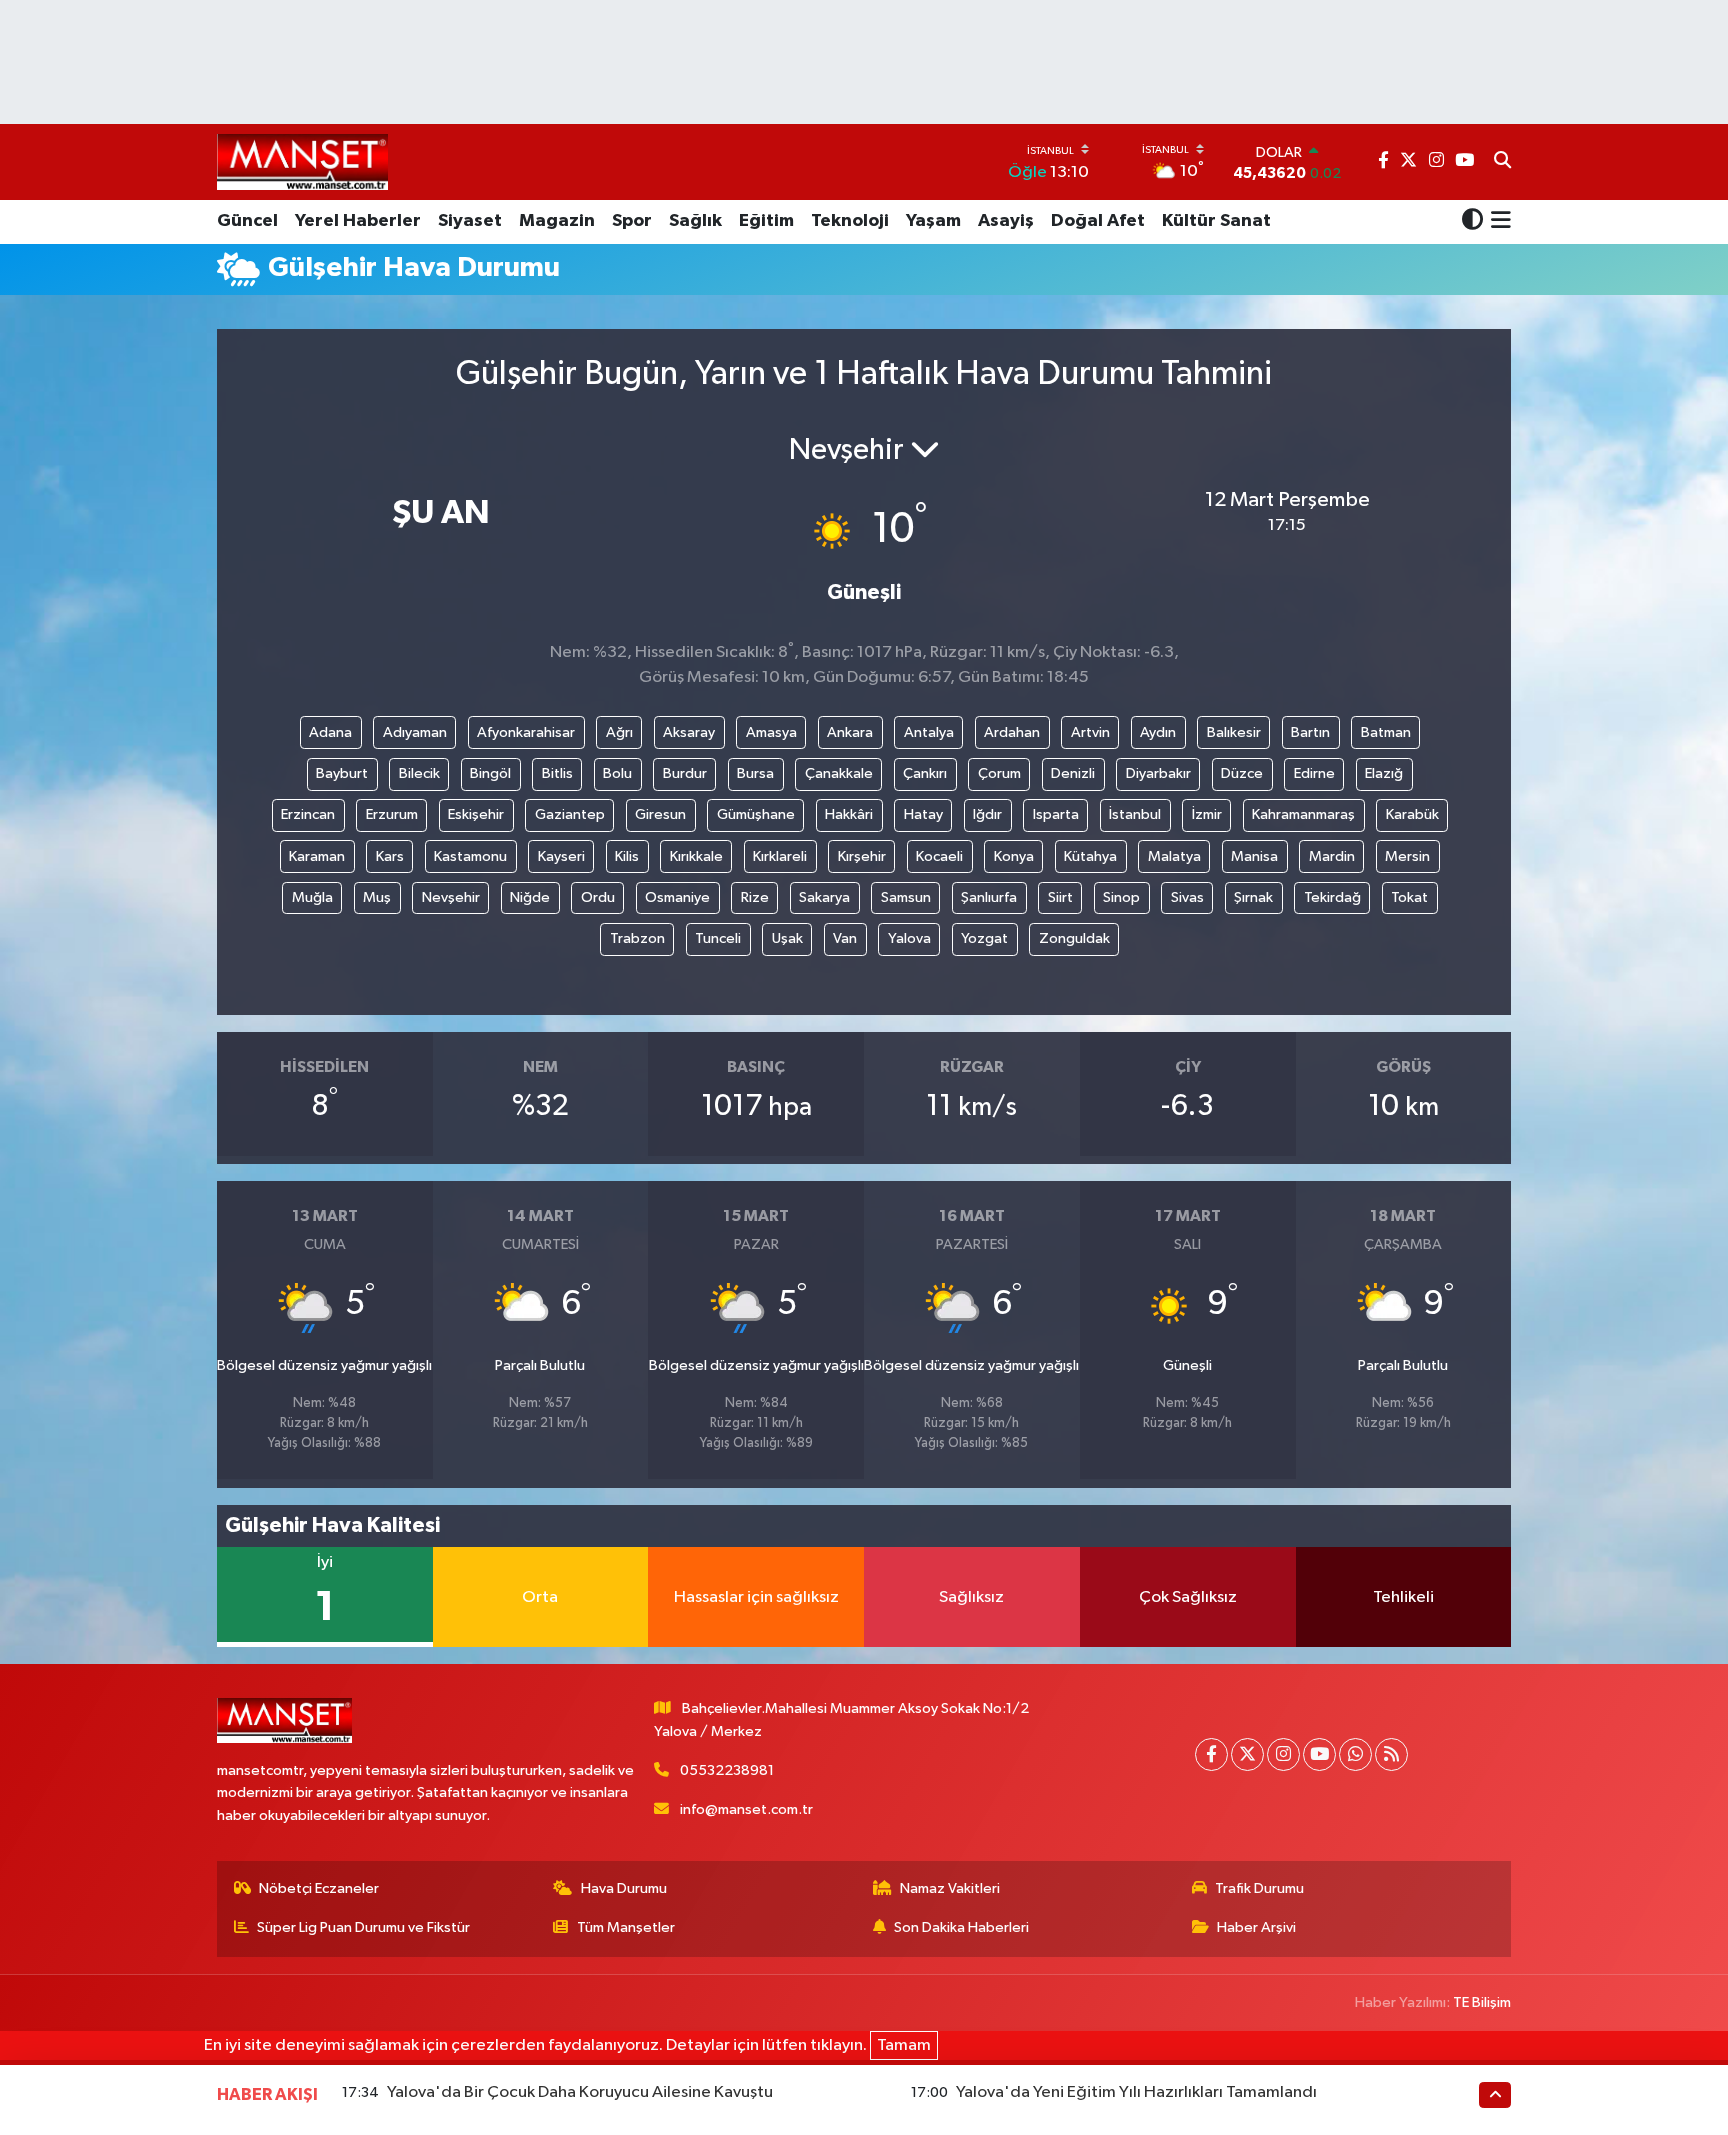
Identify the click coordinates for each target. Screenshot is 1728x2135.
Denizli (1073, 773)
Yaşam (933, 221)
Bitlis (557, 773)
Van (845, 938)
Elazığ (1384, 773)
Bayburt (342, 773)
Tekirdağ (1332, 897)
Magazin (557, 221)
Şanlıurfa (989, 897)
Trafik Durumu (1259, 1888)
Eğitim (766, 221)
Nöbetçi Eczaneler (319, 1888)
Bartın (1310, 732)
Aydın (1158, 732)
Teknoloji (850, 221)
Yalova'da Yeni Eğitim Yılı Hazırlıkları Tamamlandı (1136, 2092)
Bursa (755, 773)
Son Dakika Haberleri (961, 1927)
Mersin (1407, 856)
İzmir (1207, 814)
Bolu (617, 773)
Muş (377, 897)
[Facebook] (1211, 1754)
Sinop (1121, 897)
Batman (1386, 732)
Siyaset (470, 221)
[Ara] (1502, 162)
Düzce (1242, 773)
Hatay (923, 814)
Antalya (929, 732)
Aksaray (689, 732)
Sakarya (824, 897)
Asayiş (1006, 221)
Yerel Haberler (358, 221)
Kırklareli (780, 856)
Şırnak (1253, 897)
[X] (1247, 1754)
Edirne (1314, 773)
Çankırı (925, 773)
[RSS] (1391, 1754)
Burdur (685, 773)
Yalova (909, 938)
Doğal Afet (1098, 221)
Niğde (530, 897)
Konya (1014, 856)
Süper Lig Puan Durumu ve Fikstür (363, 1927)
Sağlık (695, 221)
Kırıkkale (696, 856)
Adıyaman (415, 732)
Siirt (1060, 897)
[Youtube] (1319, 1754)
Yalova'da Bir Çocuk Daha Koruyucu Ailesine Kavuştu (580, 2092)
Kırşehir (862, 856)
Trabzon (637, 938)
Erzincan (308, 814)
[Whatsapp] (1355, 1754)
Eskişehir (476, 814)
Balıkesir (1234, 732)
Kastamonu (470, 856)
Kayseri (561, 856)
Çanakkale (839, 773)
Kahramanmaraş (1303, 814)
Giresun (660, 814)
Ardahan (1012, 732)
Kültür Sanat (1216, 221)
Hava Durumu (624, 1888)
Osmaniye (677, 897)
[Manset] (302, 161)
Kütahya (1090, 856)
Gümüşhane (756, 814)
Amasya (771, 732)
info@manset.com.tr (746, 1809)
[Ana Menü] (1497, 222)
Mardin (1332, 856)
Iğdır (987, 814)
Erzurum (392, 814)
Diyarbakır (1158, 773)
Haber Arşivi (1256, 1927)
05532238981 (727, 1770)
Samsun (906, 897)
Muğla (312, 897)
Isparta (1056, 814)
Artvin (1090, 732)
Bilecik (419, 773)
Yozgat (984, 938)
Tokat (1409, 897)
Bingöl (490, 773)
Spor (632, 221)
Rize (755, 897)
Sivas (1187, 897)
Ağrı (619, 732)
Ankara (850, 732)
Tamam (904, 2045)
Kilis (627, 856)
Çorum (999, 773)
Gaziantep (570, 814)
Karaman (317, 856)
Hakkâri (849, 814)
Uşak (787, 938)
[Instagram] (1283, 1754)
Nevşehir (451, 897)
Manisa (1254, 856)
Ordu (598, 897)
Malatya (1174, 856)
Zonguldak (1074, 938)
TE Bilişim (1482, 2002)
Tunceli (718, 938)
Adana (330, 732)
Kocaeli (939, 856)
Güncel (247, 221)
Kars (390, 856)
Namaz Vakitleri (950, 1888)
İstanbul (1135, 814)
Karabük (1412, 814)
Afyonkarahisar (526, 732)
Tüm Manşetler (626, 1927)
